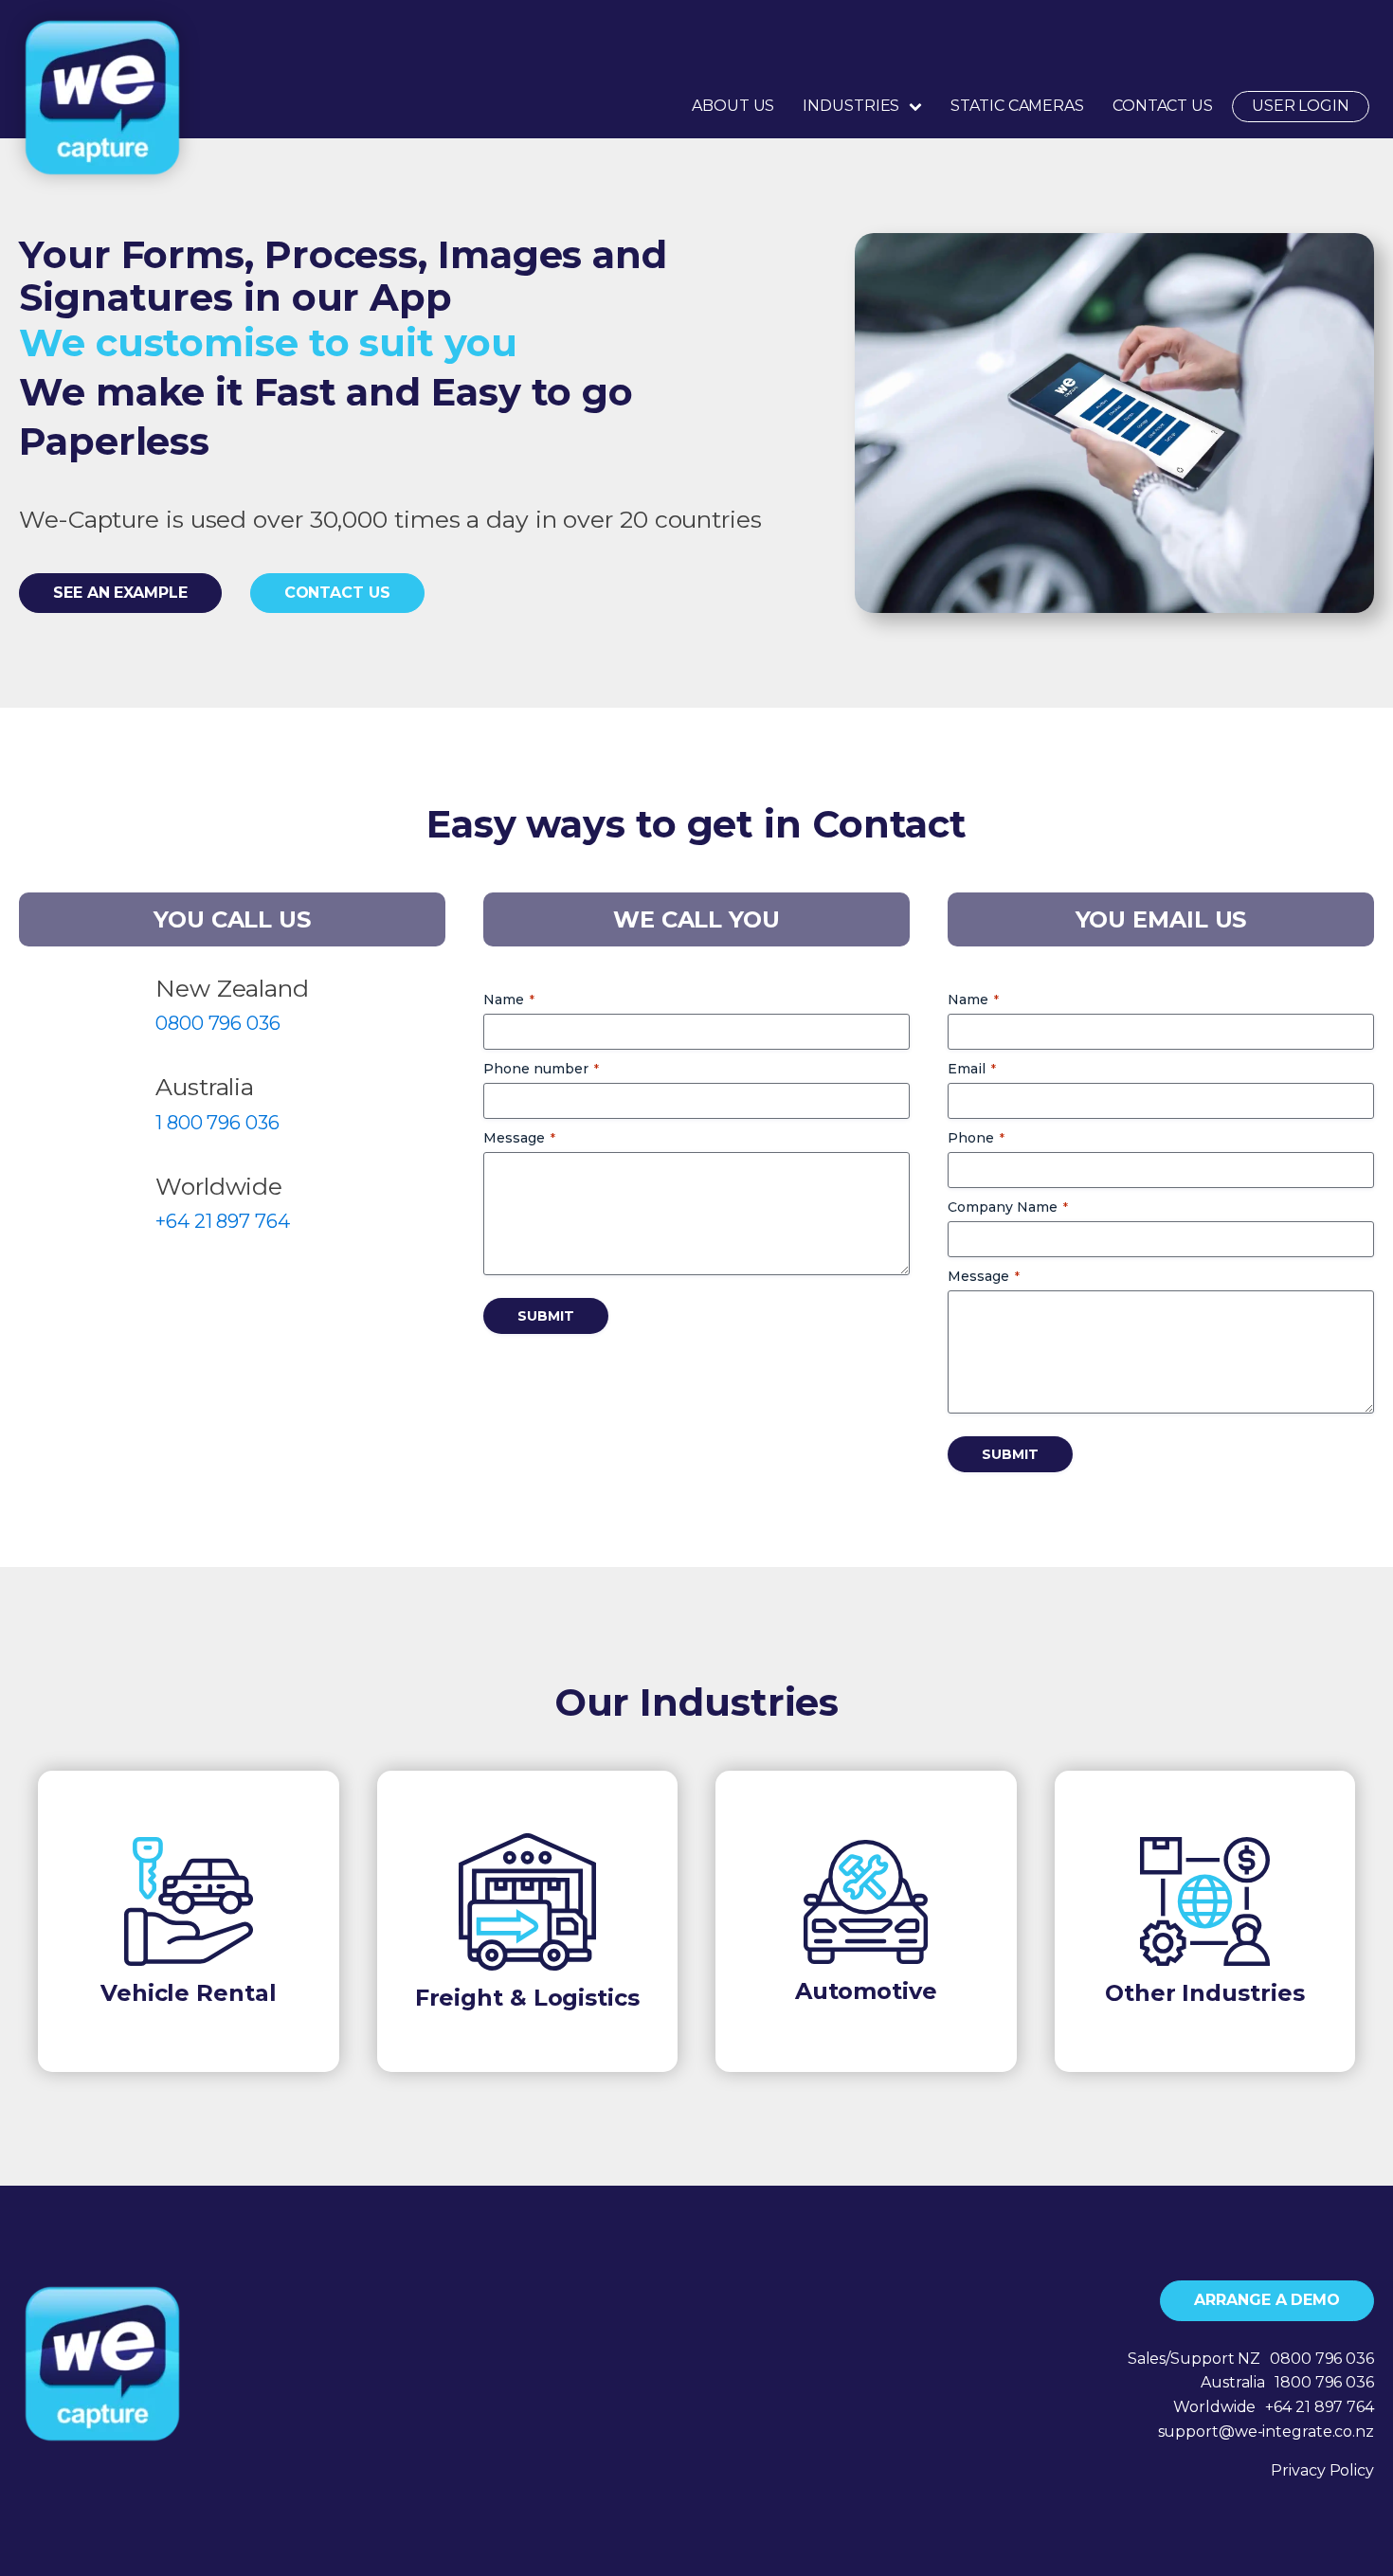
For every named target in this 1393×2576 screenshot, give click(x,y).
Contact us (337, 593)
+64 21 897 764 (223, 1221)
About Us (733, 106)
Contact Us (1163, 106)
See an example (120, 593)
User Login (1301, 106)
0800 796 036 (218, 1023)
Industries (851, 106)
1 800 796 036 (217, 1123)
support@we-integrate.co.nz (1266, 2432)
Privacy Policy (1322, 2470)
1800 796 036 (1324, 2382)
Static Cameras (1017, 106)
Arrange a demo (1267, 2300)
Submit (546, 1316)
